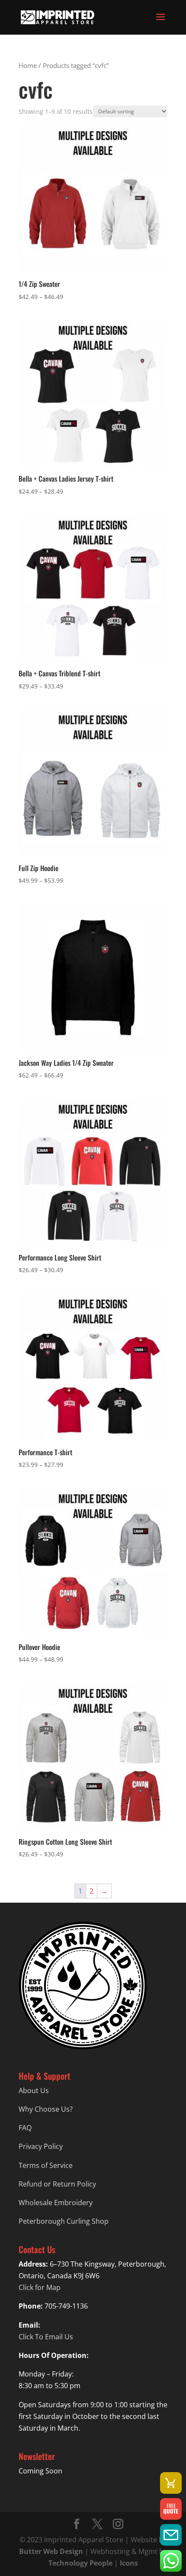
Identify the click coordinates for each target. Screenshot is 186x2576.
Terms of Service (46, 2165)
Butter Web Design (51, 2551)
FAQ (25, 2128)
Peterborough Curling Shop (64, 2221)
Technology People (80, 2563)
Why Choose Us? (46, 2109)
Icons (129, 2563)
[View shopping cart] (171, 2483)
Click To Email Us (46, 2337)
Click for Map (40, 2287)
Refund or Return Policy (57, 2184)
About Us (34, 2090)
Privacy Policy (41, 2146)
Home (28, 65)
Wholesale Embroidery (56, 2203)
